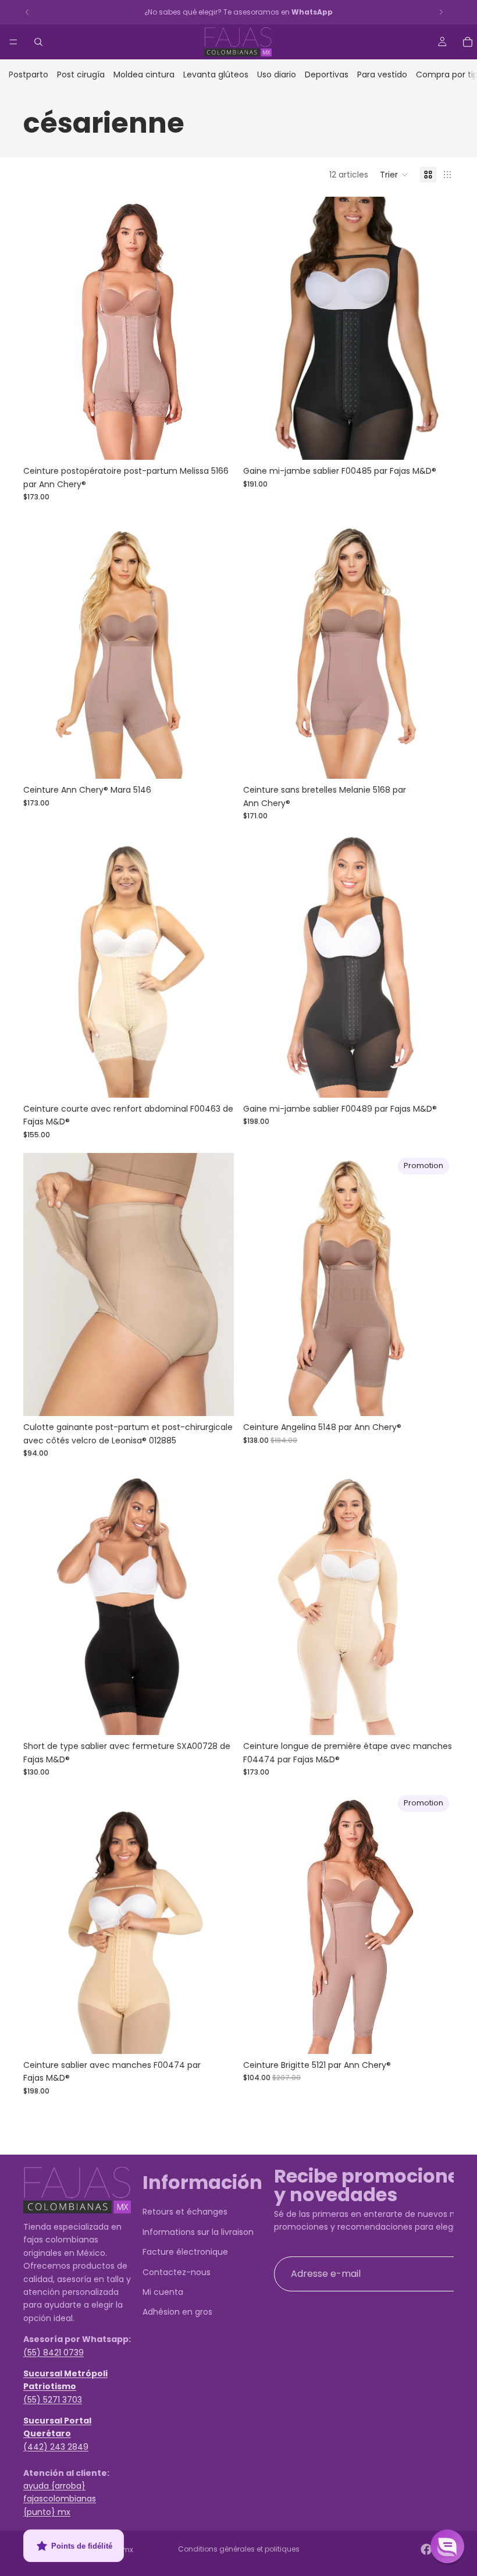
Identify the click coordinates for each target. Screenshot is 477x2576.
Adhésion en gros (177, 2312)
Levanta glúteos (216, 74)
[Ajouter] (436, 1399)
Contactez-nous (177, 2272)
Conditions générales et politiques (239, 2549)
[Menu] (13, 42)
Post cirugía (81, 74)
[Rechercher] (38, 42)
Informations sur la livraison (198, 2232)
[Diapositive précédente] (41, 328)
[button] (394, 175)
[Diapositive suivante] (216, 328)
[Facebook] (426, 2549)
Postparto (29, 74)
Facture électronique (185, 2252)
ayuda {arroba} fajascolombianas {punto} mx (60, 2499)
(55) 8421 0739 (54, 2353)
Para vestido (382, 74)
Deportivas (327, 74)
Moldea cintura (144, 74)
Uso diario (277, 74)
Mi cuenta (163, 2292)
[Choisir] (216, 442)
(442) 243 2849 (56, 2447)
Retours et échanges (185, 2212)
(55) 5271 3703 (53, 2400)
